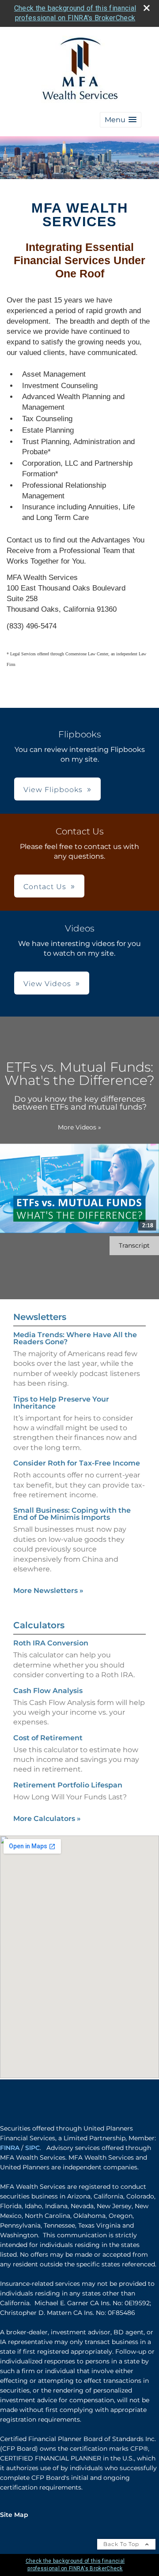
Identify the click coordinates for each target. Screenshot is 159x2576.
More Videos (79, 1127)
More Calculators (47, 1819)
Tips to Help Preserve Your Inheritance (61, 1403)
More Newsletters (48, 1591)
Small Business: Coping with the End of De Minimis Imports (72, 1514)
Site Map (14, 2515)
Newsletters (40, 1317)
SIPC (32, 2148)
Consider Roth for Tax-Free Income (77, 1463)
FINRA (10, 2148)
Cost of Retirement (48, 1738)
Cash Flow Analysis (48, 1691)
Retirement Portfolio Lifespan (68, 1785)
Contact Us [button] (45, 887)
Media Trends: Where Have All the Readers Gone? (75, 1338)
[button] (121, 120)
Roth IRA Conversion (51, 1643)
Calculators (39, 1625)
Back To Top (122, 2544)
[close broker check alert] (147, 8)
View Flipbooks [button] (53, 790)
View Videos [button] (47, 984)
